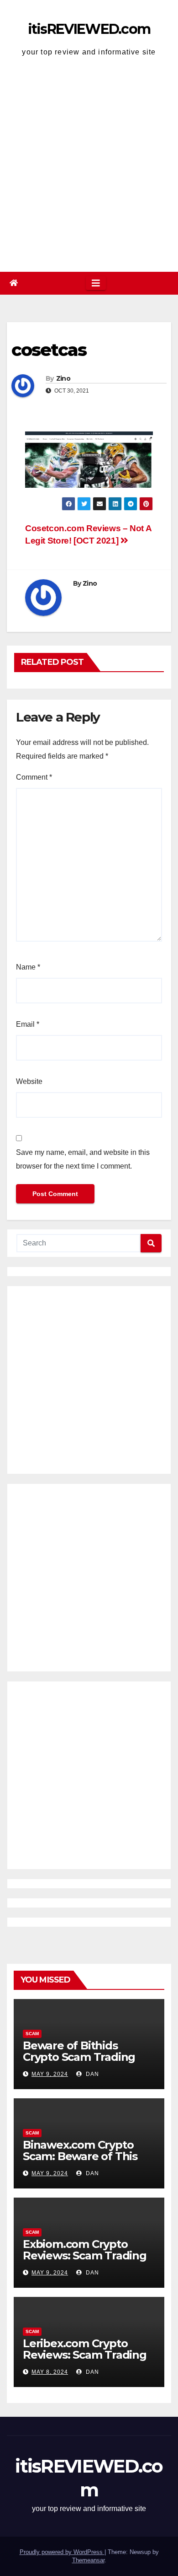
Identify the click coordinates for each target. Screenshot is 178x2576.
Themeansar (88, 2560)
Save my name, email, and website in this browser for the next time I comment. (83, 1159)
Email (28, 1024)
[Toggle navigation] (96, 283)
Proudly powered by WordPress (62, 2552)
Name (28, 967)
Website (29, 1081)
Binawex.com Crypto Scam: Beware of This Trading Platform (80, 2156)
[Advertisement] (89, 167)
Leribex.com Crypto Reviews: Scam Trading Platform (85, 2355)
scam (32, 2034)
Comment (34, 777)
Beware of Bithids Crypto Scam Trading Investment (79, 2057)
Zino (63, 378)
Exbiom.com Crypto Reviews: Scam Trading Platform (85, 2255)
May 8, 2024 (50, 2372)
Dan (92, 2074)
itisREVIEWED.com (89, 29)
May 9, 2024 (50, 2074)
